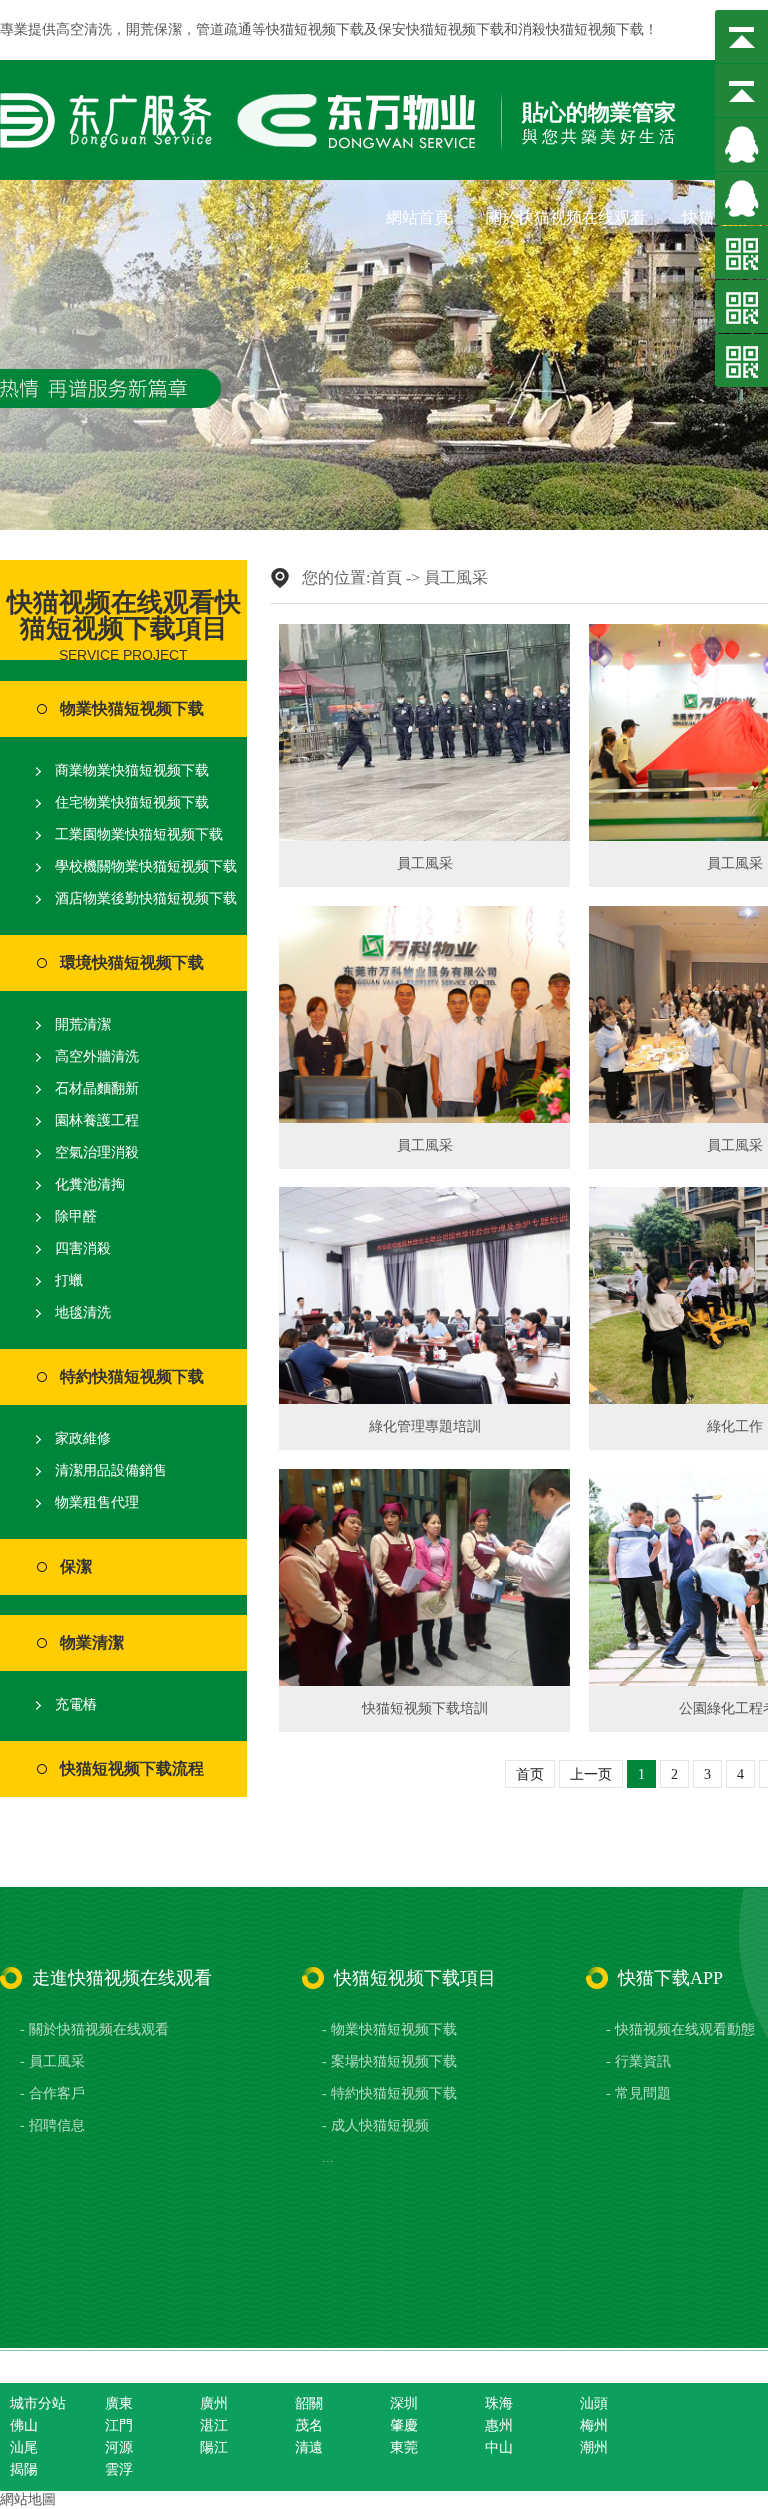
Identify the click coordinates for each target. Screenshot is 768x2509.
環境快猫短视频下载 (132, 962)
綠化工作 (735, 1426)
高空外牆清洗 (97, 1056)
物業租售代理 (97, 1502)
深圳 (404, 2403)
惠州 (499, 2425)
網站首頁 (418, 217)
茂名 (309, 2425)
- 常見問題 (638, 2093)
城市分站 (38, 2403)
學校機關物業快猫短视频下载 (146, 866)
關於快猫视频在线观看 (566, 217)
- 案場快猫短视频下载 (389, 2061)
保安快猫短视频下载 (441, 29)
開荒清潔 (83, 1024)
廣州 (214, 2403)
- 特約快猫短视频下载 (389, 2093)
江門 (119, 2425)
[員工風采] (424, 732)
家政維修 (83, 1438)
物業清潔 (92, 1642)
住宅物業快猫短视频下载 (132, 802)
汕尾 (24, 2447)
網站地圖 (28, 2499)
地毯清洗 (83, 1312)
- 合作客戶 (52, 2093)
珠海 (499, 2403)
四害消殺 (83, 1248)
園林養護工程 (97, 1120)
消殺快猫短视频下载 (581, 29)
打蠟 (69, 1280)
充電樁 (76, 1704)
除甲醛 (76, 1216)
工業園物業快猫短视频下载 (139, 834)
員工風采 (456, 577)
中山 (499, 2447)
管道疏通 (224, 29)
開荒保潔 (154, 29)
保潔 (76, 1566)
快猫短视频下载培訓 (425, 1708)
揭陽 (24, 2469)
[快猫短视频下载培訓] (424, 1577)
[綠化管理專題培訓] (424, 1295)
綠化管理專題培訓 (425, 1426)
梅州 (594, 2425)
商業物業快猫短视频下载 (132, 770)
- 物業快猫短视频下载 (389, 2029)
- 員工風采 (52, 2061)
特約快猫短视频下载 (132, 1376)
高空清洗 (84, 29)
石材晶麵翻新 (97, 1088)
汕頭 (594, 2403)
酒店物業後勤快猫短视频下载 (146, 898)
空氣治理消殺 (97, 1152)
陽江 (214, 2447)
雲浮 (119, 2469)
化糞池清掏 (90, 1184)
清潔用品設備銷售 (111, 1470)
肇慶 (404, 2425)
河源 (119, 2447)
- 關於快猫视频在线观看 (94, 2029)
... (328, 2157)
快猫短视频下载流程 (132, 1768)
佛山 (24, 2425)
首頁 (386, 577)
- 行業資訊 (638, 2061)
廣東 (119, 2403)
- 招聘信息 (52, 2125)
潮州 (594, 2447)
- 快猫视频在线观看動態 (680, 2029)
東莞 (404, 2447)
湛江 (214, 2425)
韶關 (309, 2403)
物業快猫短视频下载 (132, 708)
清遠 (309, 2447)
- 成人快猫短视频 (375, 2125)
